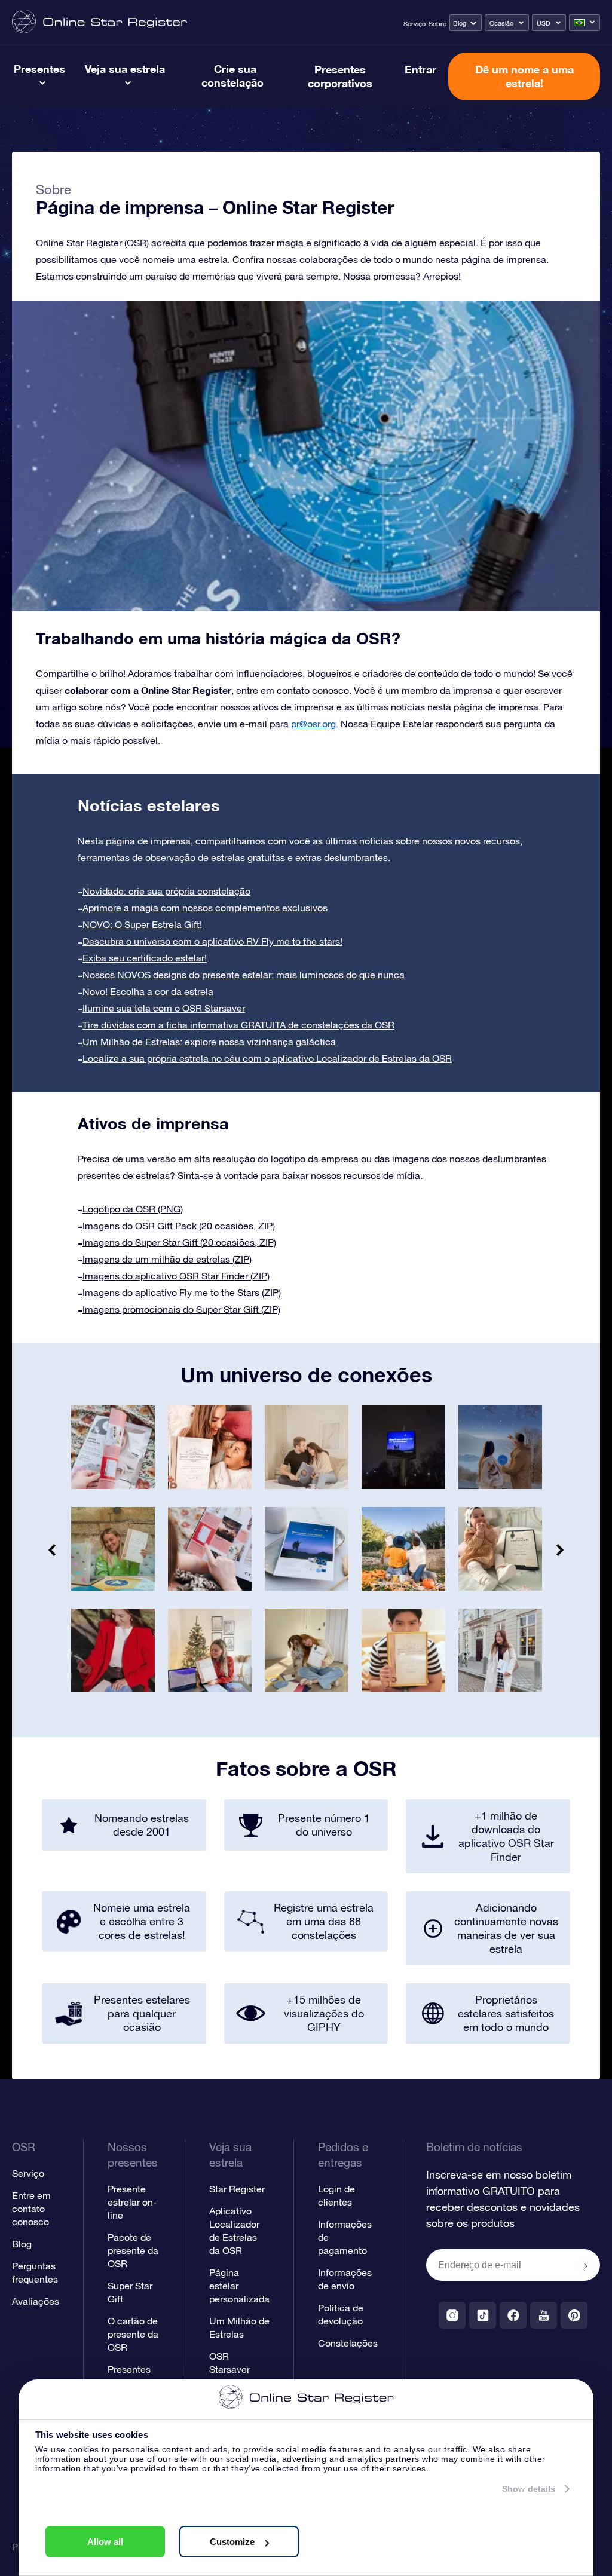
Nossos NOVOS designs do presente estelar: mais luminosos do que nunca (244, 975)
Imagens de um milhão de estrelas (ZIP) (167, 1259)
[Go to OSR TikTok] (483, 2315)
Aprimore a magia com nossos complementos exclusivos (205, 908)
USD (544, 23)
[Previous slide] (53, 1550)
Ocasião (501, 23)
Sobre (437, 24)
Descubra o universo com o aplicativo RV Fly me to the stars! (212, 941)
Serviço (414, 24)
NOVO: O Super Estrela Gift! (142, 924)
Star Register (237, 2189)
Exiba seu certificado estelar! (145, 958)
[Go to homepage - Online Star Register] (100, 22)
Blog (460, 23)
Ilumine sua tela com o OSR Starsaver (164, 1008)
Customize (232, 2542)
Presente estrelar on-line (132, 2202)
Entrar (420, 69)
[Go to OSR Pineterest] (574, 2315)
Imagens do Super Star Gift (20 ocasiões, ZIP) (179, 1242)
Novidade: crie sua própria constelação (166, 891)
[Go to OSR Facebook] (513, 2315)
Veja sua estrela (125, 69)
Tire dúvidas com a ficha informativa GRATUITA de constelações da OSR (238, 1025)
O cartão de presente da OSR (133, 2334)
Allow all (105, 2542)
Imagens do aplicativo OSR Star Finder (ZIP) (176, 1276)
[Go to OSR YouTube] (544, 2315)
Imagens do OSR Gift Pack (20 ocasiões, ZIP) (179, 1226)
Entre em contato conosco (31, 2209)
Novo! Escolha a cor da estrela (148, 991)
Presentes (39, 69)
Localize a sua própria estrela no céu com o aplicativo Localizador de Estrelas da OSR (267, 1058)
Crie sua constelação (232, 76)
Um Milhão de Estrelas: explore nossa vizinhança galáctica (209, 1042)
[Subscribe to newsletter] (586, 2266)
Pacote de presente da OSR (133, 2250)
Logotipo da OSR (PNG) (133, 1209)
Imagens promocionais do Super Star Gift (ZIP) (181, 1309)
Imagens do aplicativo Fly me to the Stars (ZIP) (182, 1292)
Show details (529, 2489)
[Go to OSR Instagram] (452, 2315)
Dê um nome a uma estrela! (524, 76)
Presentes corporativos (340, 76)
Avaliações (36, 2301)
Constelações (348, 2343)
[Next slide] (559, 1550)
